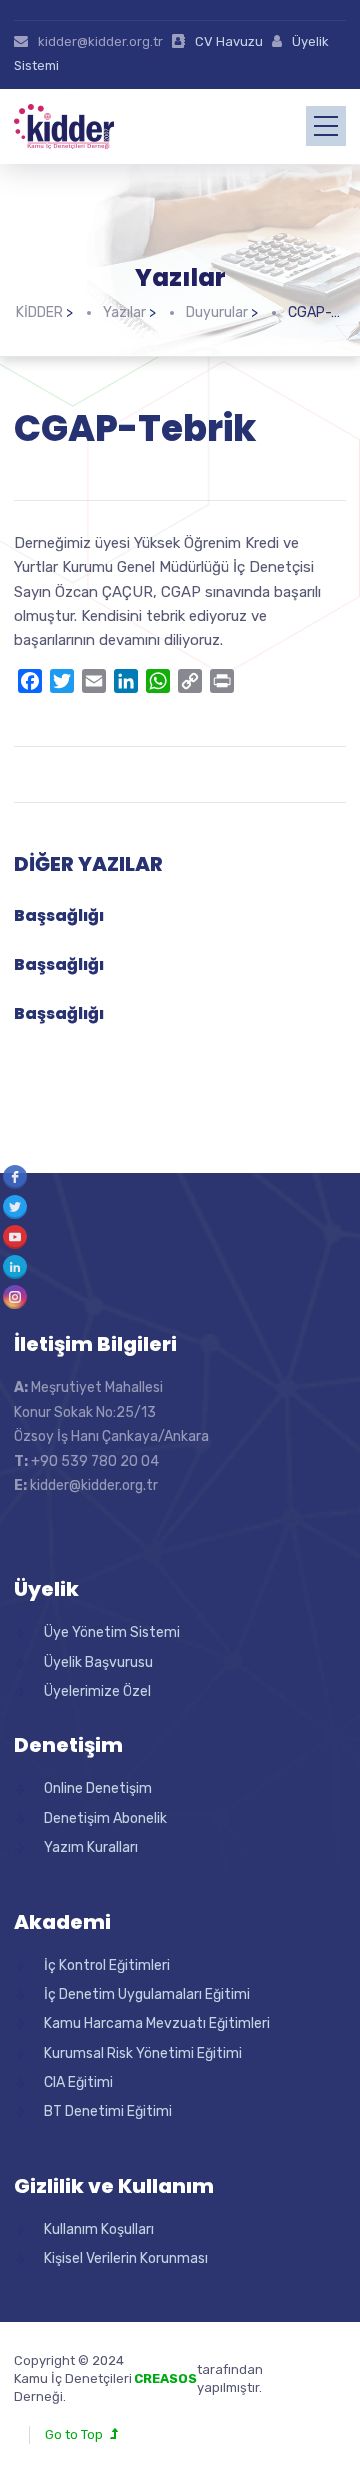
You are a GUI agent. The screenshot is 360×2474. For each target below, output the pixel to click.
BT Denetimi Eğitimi (108, 2111)
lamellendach (304, 2387)
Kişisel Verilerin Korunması (126, 2258)
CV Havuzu (229, 41)
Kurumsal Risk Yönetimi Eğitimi (143, 2053)
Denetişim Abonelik (105, 1818)
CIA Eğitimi (78, 2082)
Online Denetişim (98, 1788)
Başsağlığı (59, 915)
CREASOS (165, 2378)
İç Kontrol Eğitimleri (107, 1965)
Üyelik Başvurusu (98, 1662)
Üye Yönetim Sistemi (112, 1632)
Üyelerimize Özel (97, 1691)
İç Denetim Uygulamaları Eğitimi (147, 1994)
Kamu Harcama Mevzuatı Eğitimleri (157, 2023)
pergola (287, 2369)
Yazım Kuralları (91, 1847)
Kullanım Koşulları (99, 2229)
